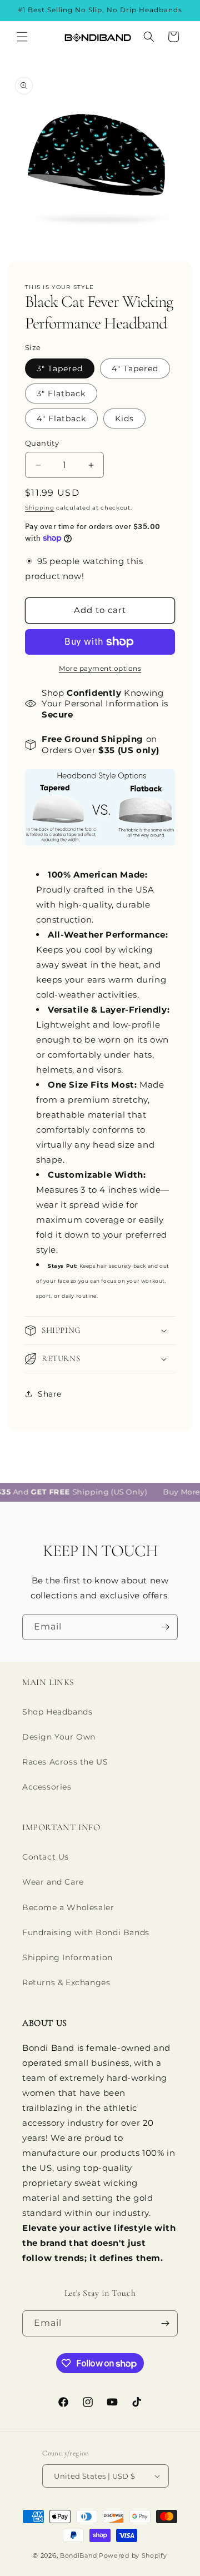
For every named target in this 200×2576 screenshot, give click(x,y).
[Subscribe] (165, 1627)
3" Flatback (61, 393)
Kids (124, 418)
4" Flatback (61, 418)
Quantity (42, 443)
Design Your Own (59, 1737)
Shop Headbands (57, 1712)
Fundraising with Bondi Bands (86, 1932)
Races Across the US (65, 1762)
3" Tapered (60, 368)
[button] (22, 37)
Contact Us (46, 1857)
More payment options (100, 668)
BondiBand (78, 2555)
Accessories (47, 1787)
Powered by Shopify (133, 2555)
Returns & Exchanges (66, 1982)
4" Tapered (135, 368)
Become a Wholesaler (68, 1907)
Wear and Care (53, 1882)
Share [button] (50, 1394)
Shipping (40, 508)
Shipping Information (67, 1957)
